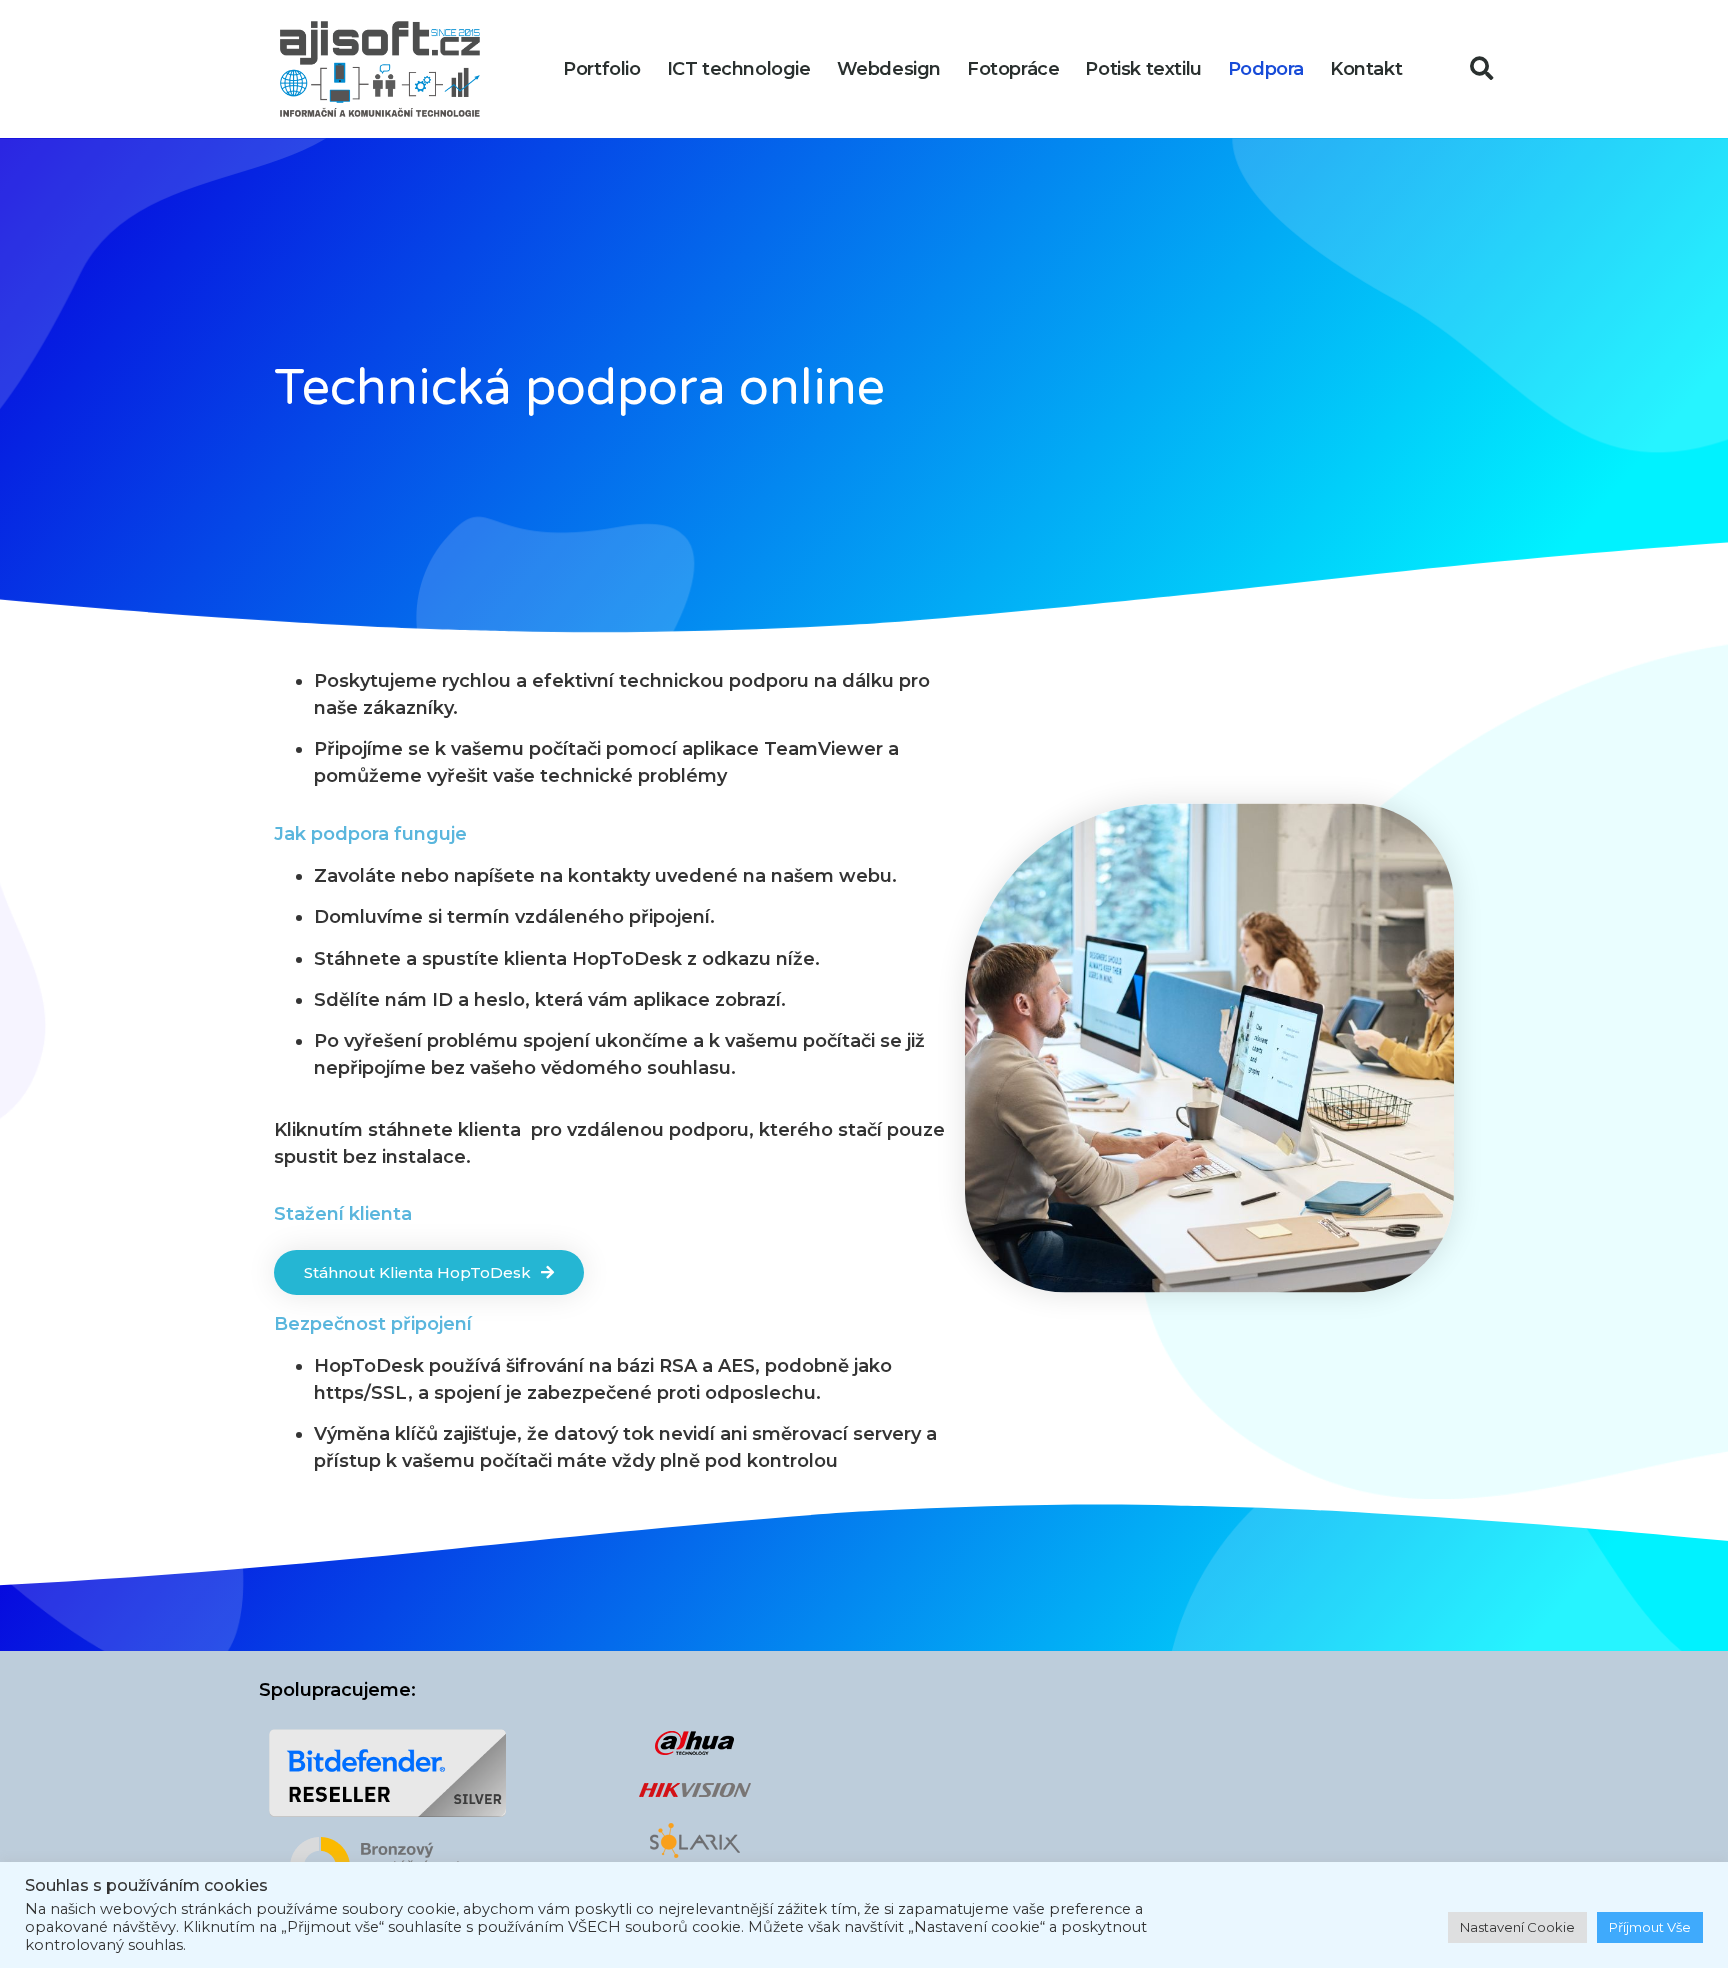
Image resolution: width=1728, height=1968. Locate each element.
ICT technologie (739, 69)
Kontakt (1366, 69)
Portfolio (601, 69)
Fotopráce (1013, 69)
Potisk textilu (1143, 69)
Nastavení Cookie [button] (1517, 1927)
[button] (1482, 69)
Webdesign (889, 69)
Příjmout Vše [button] (1650, 1927)
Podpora (1266, 69)
